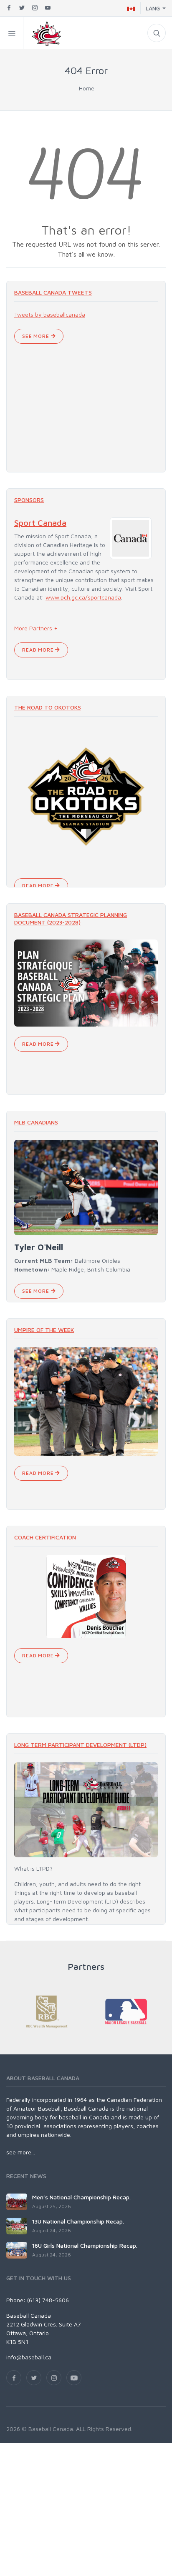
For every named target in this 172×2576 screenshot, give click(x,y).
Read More (39, 650)
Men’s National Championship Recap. (81, 2197)
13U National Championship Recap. (78, 2221)
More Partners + (36, 628)
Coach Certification (45, 1537)
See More (37, 336)
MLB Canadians (36, 1122)
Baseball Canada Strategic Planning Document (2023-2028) (71, 918)
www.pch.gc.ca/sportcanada (83, 597)
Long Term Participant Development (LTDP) (80, 1745)
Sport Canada (40, 523)
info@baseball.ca (29, 2357)
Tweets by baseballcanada (50, 314)
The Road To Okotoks (48, 707)
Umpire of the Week (44, 1330)
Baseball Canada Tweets (53, 292)
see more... (21, 2152)
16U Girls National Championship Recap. (85, 2245)
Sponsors (29, 500)
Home (87, 88)
